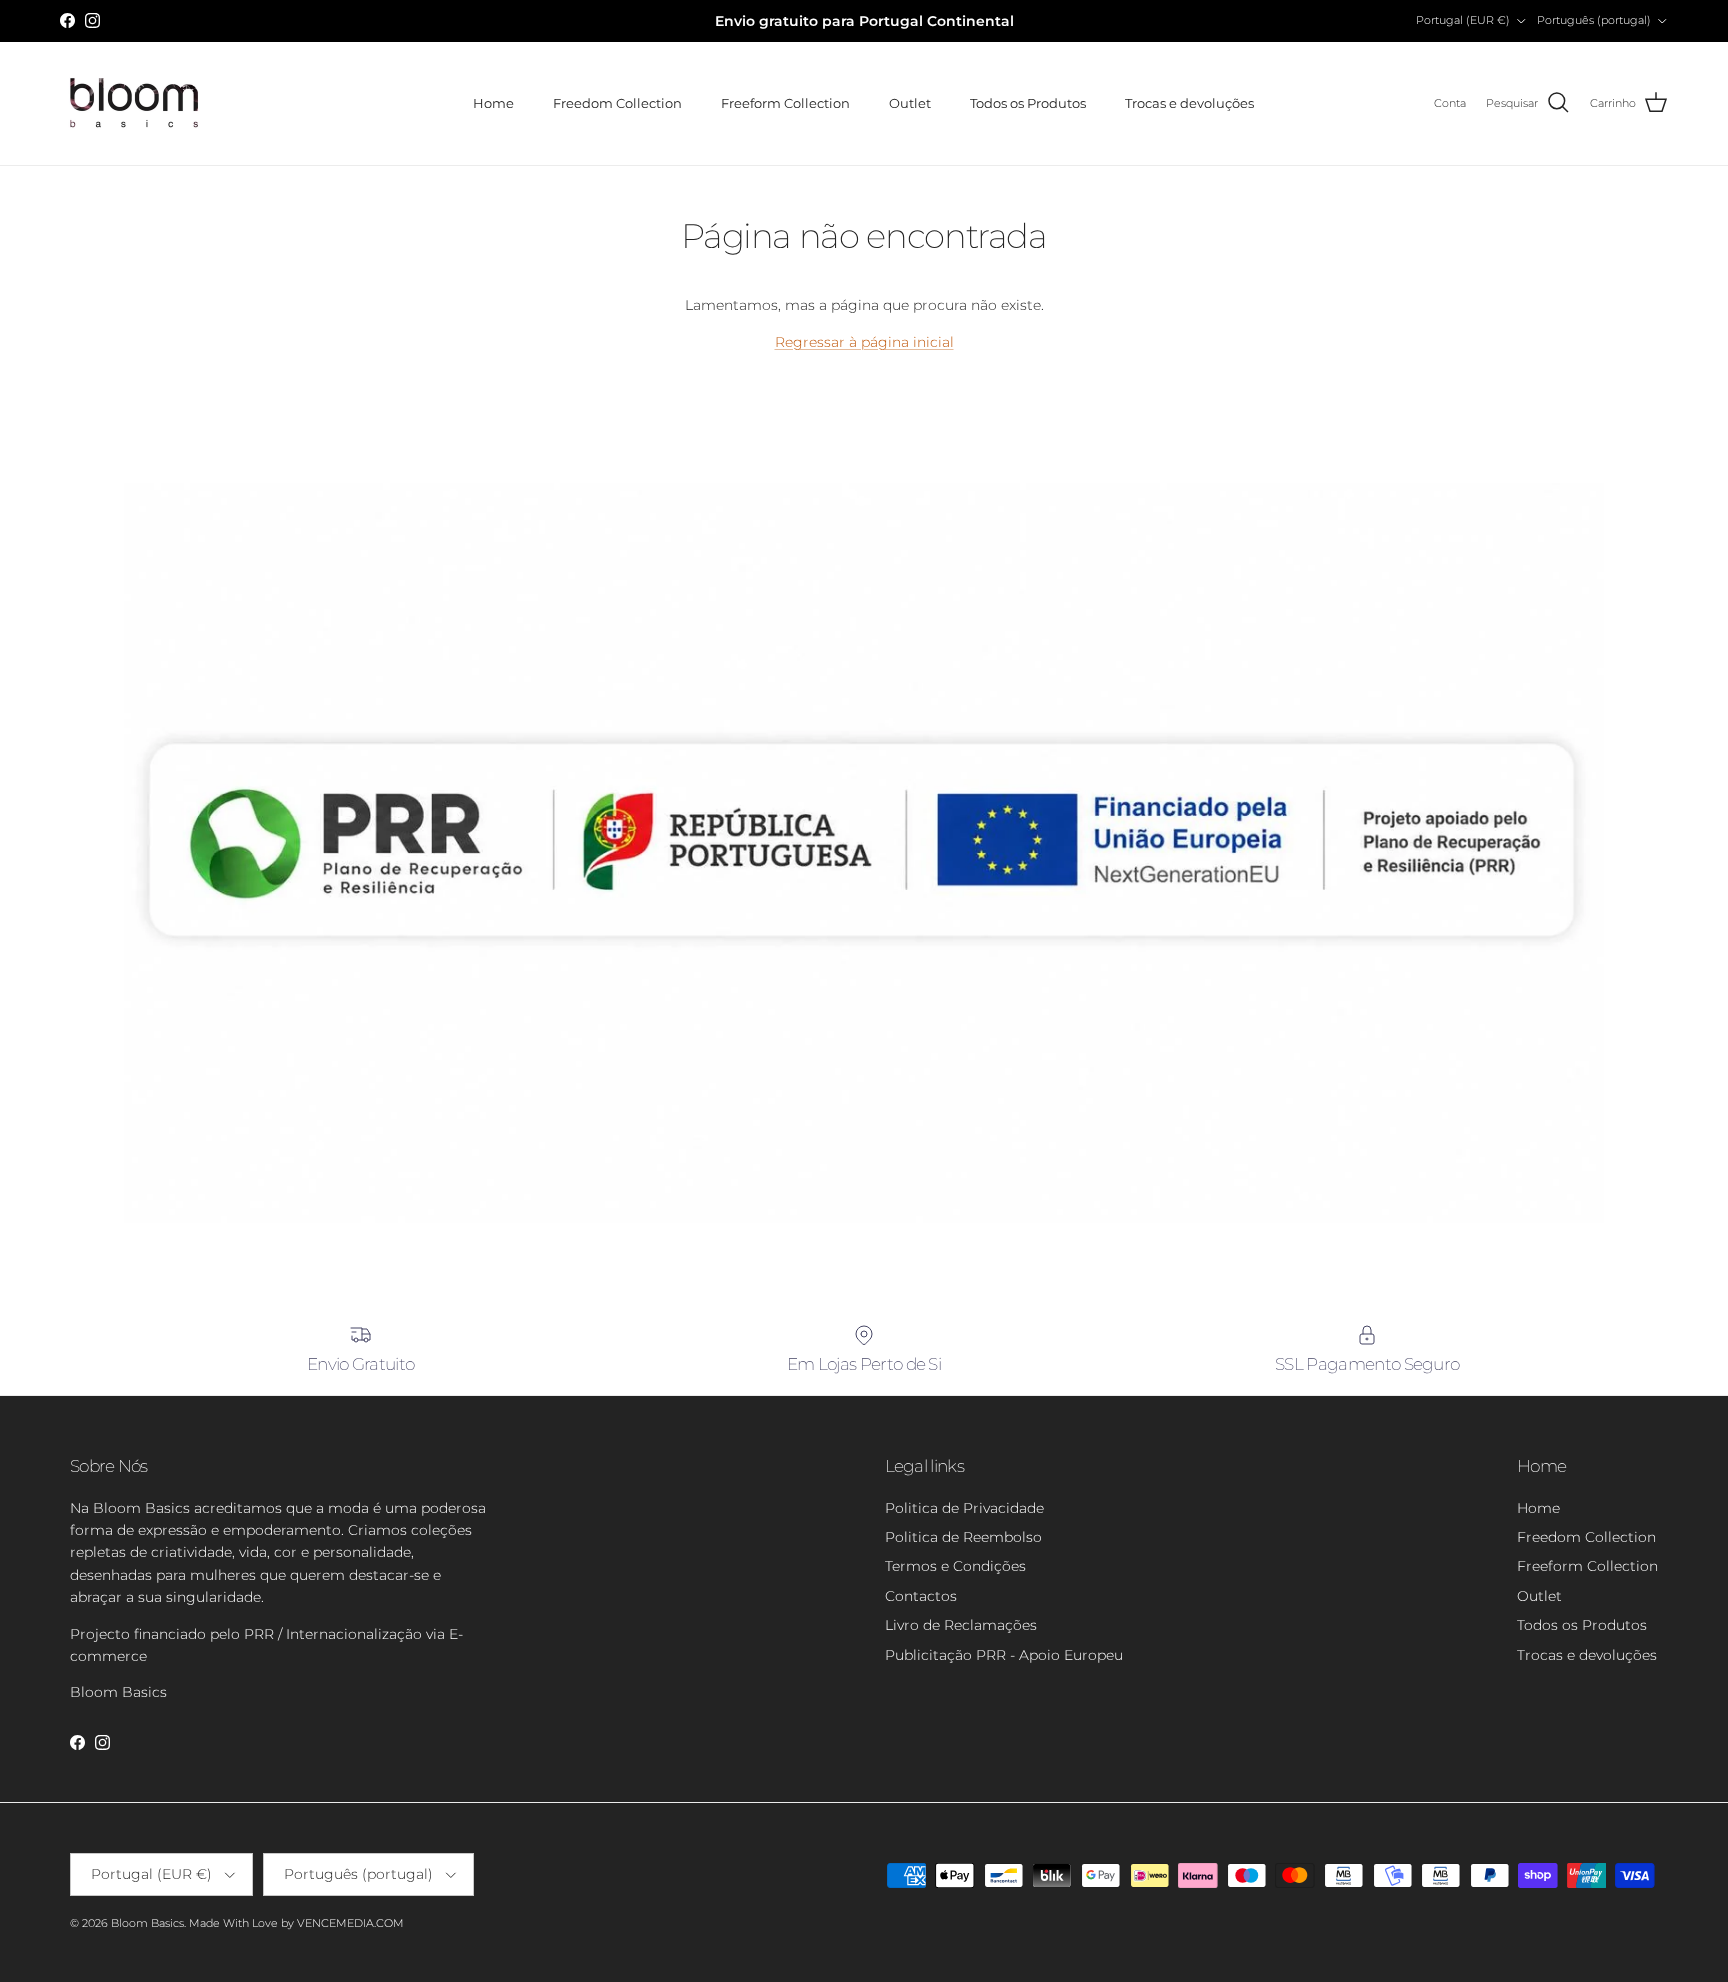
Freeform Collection (785, 103)
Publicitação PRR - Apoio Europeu (1004, 1655)
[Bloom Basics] (135, 103)
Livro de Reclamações (961, 1625)
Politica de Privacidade (964, 1508)
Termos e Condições (955, 1566)
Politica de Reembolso (963, 1537)
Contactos (921, 1596)
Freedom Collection (617, 103)
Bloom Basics (147, 1923)
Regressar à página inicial (864, 342)
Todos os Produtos (1028, 103)
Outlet (910, 103)
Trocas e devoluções (1189, 103)
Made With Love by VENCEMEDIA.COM (296, 1923)
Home (493, 103)
